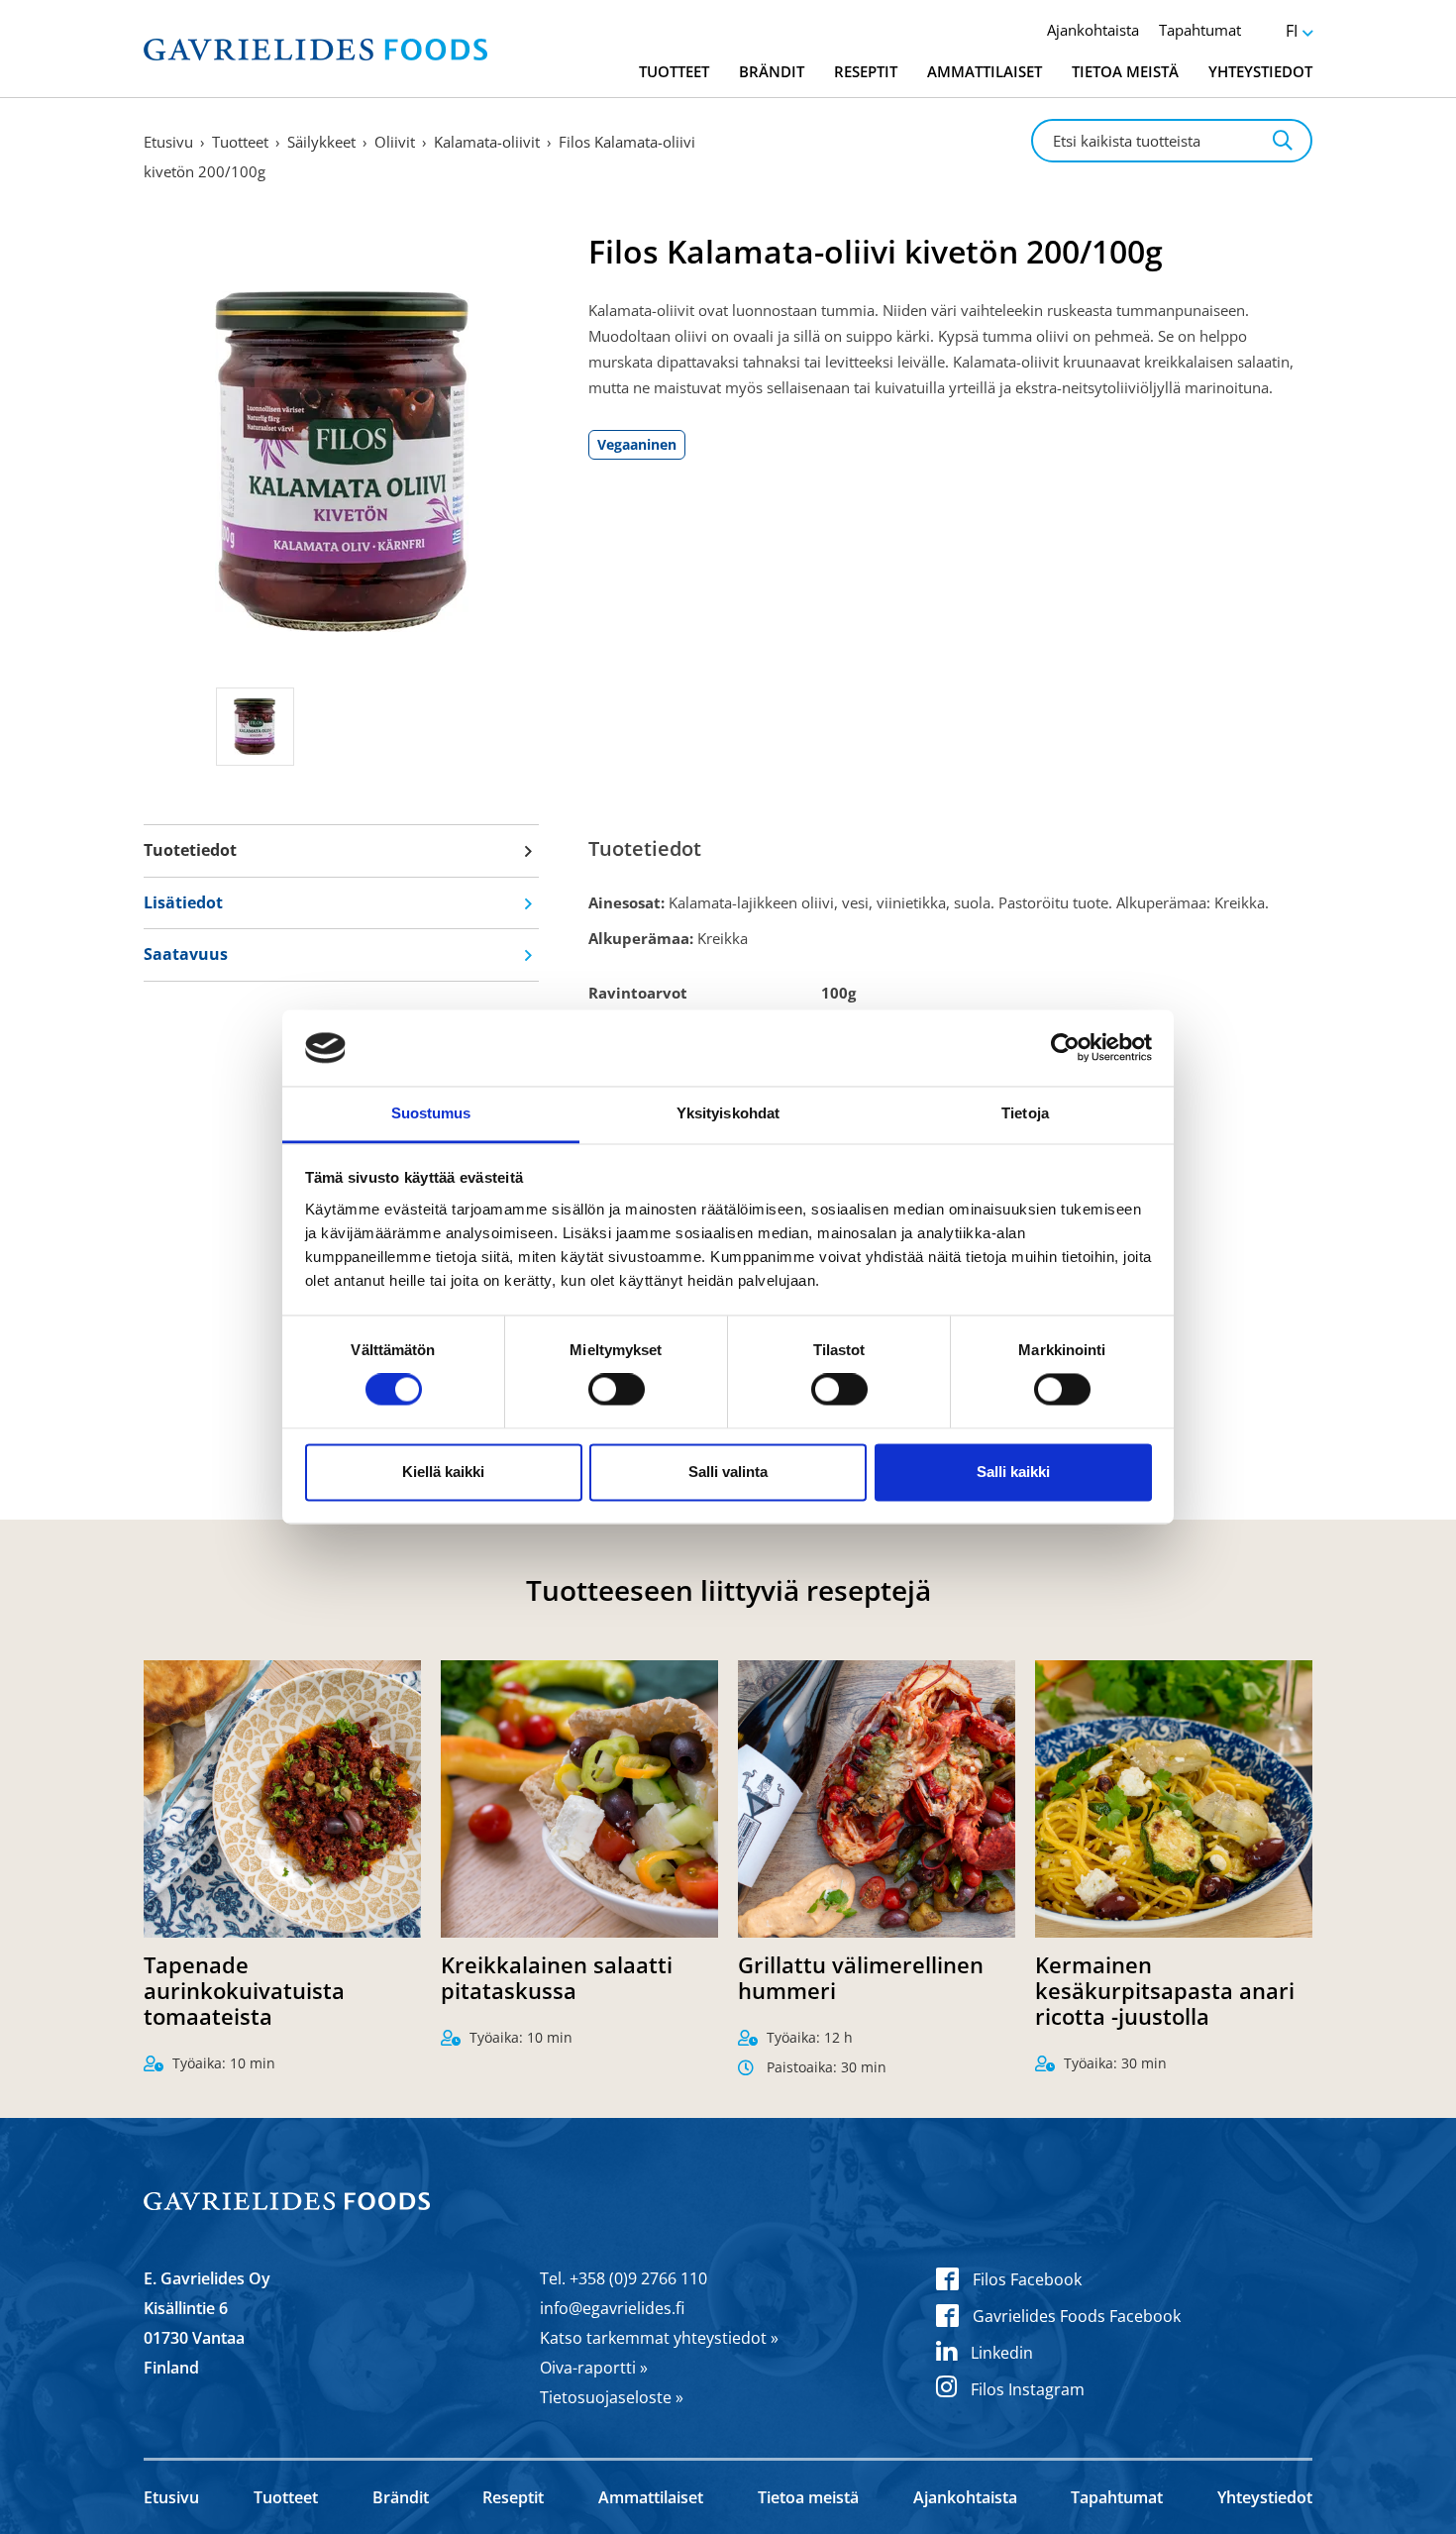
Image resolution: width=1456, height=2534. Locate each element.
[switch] (617, 1390)
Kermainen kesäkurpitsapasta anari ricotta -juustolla (1165, 1990)
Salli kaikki (1013, 1472)
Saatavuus (186, 954)
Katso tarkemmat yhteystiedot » (659, 2338)
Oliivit (395, 142)
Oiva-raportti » (594, 2368)
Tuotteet (674, 71)
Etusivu (168, 142)
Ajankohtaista (1093, 30)
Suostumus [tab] (431, 1113)
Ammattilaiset (985, 71)
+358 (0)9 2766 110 (638, 2278)
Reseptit (866, 71)
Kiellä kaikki (443, 1472)
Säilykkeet (321, 142)
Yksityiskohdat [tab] (728, 1113)
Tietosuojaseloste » (612, 2397)
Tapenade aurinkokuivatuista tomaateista (244, 1990)
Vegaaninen (637, 444)
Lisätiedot (183, 902)
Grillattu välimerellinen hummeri (861, 1977)
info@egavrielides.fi (612, 2308)
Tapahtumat (1200, 30)
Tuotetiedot (190, 850)
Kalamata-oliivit (487, 142)
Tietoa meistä (1125, 71)
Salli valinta (728, 1472)
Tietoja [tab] (1025, 1113)
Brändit (772, 71)
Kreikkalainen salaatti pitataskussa (557, 1977)
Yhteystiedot (1260, 71)
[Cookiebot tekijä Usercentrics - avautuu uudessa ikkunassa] (1065, 1048)
